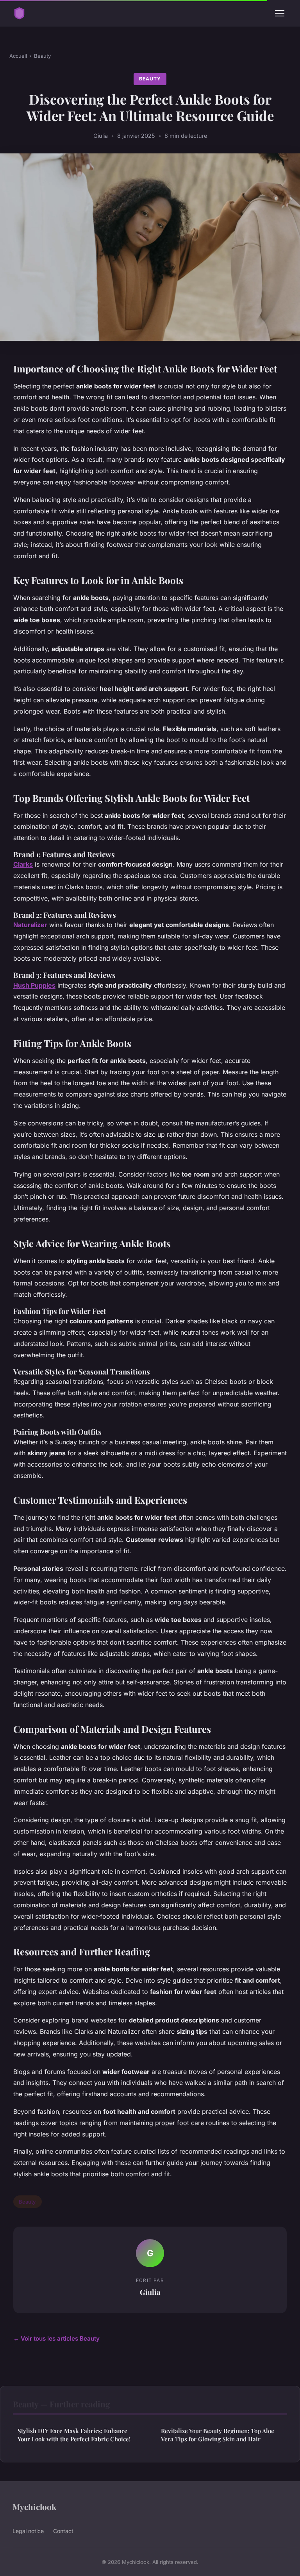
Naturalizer (30, 925)
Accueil (18, 56)
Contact (63, 2531)
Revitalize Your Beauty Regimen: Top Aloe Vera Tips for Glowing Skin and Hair (218, 2435)
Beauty (42, 56)
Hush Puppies (34, 985)
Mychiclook (34, 2507)
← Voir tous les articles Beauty (56, 2338)
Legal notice (28, 2531)
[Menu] (280, 13)
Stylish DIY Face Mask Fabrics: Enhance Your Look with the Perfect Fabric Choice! (74, 2435)
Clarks (23, 864)
